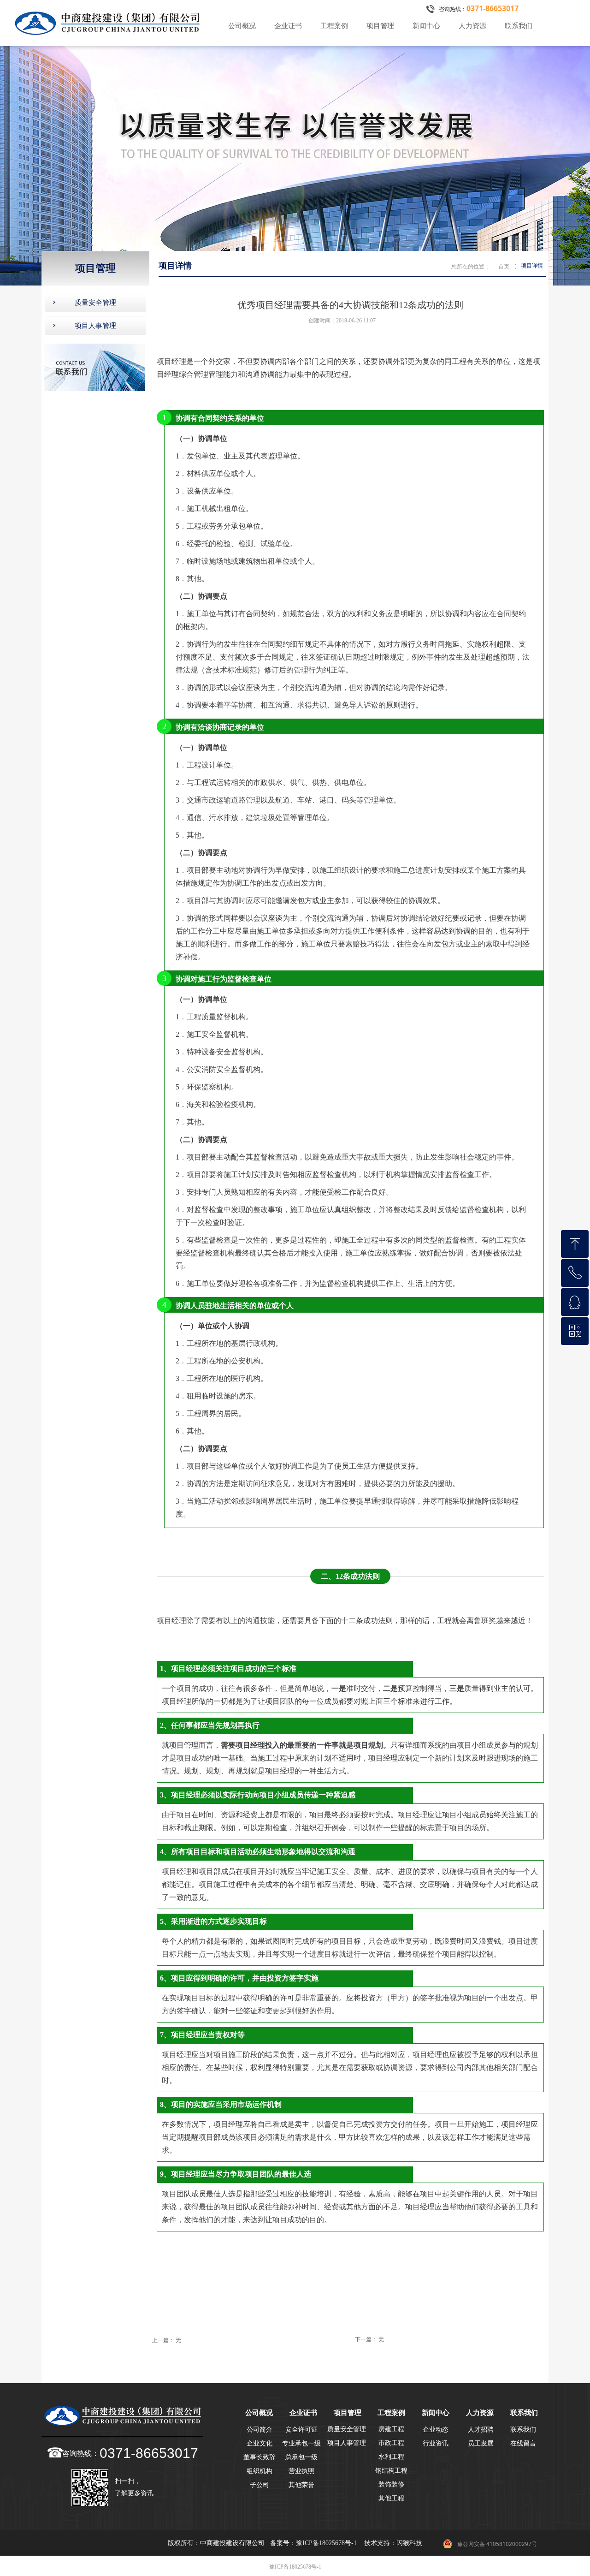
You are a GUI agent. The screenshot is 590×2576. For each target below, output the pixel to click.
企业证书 (288, 26)
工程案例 (334, 26)
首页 (504, 267)
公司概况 (242, 26)
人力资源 (472, 26)
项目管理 (380, 26)
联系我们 (519, 26)
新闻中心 (426, 26)
